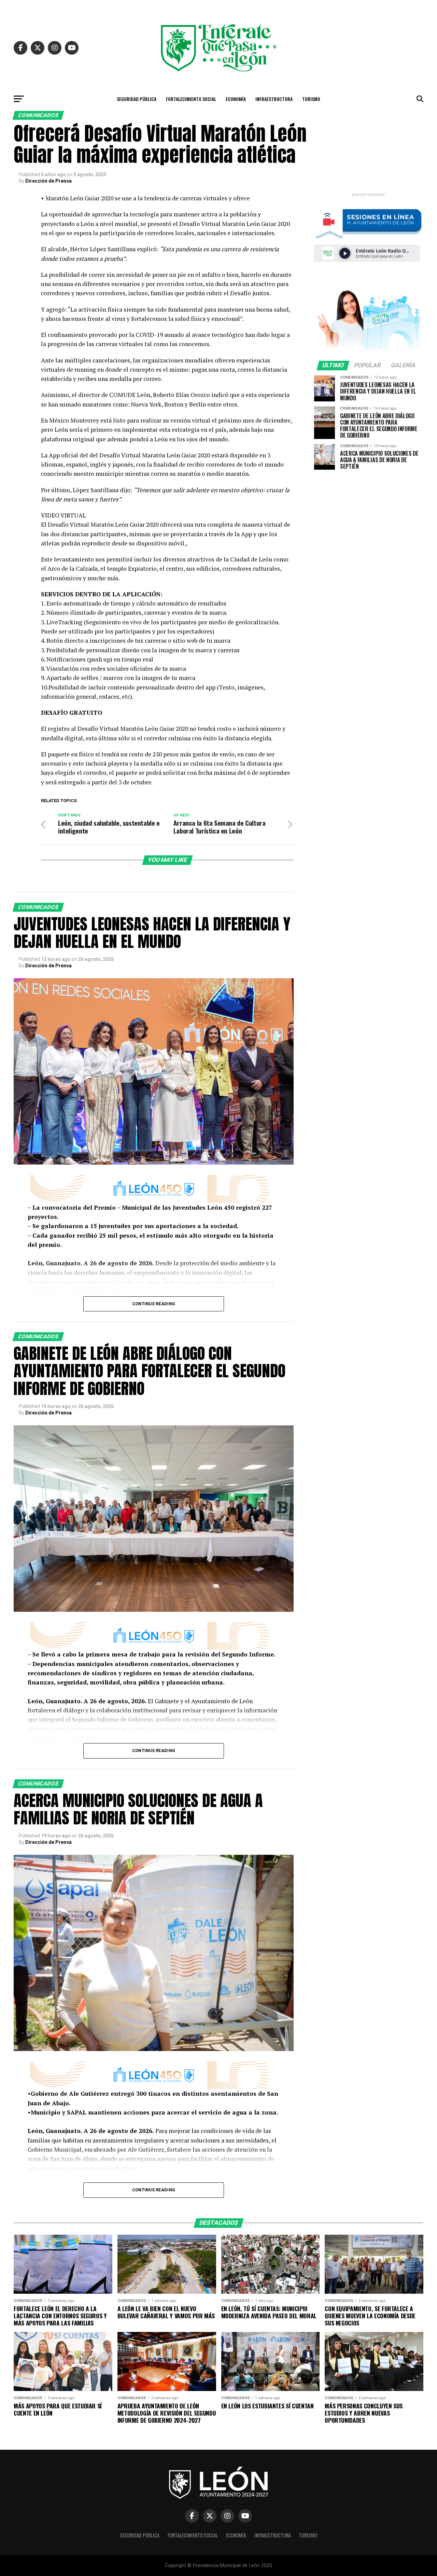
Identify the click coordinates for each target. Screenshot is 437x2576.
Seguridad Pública (137, 99)
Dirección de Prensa (48, 181)
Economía (236, 99)
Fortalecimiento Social (191, 99)
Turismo (311, 99)
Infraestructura (274, 99)
